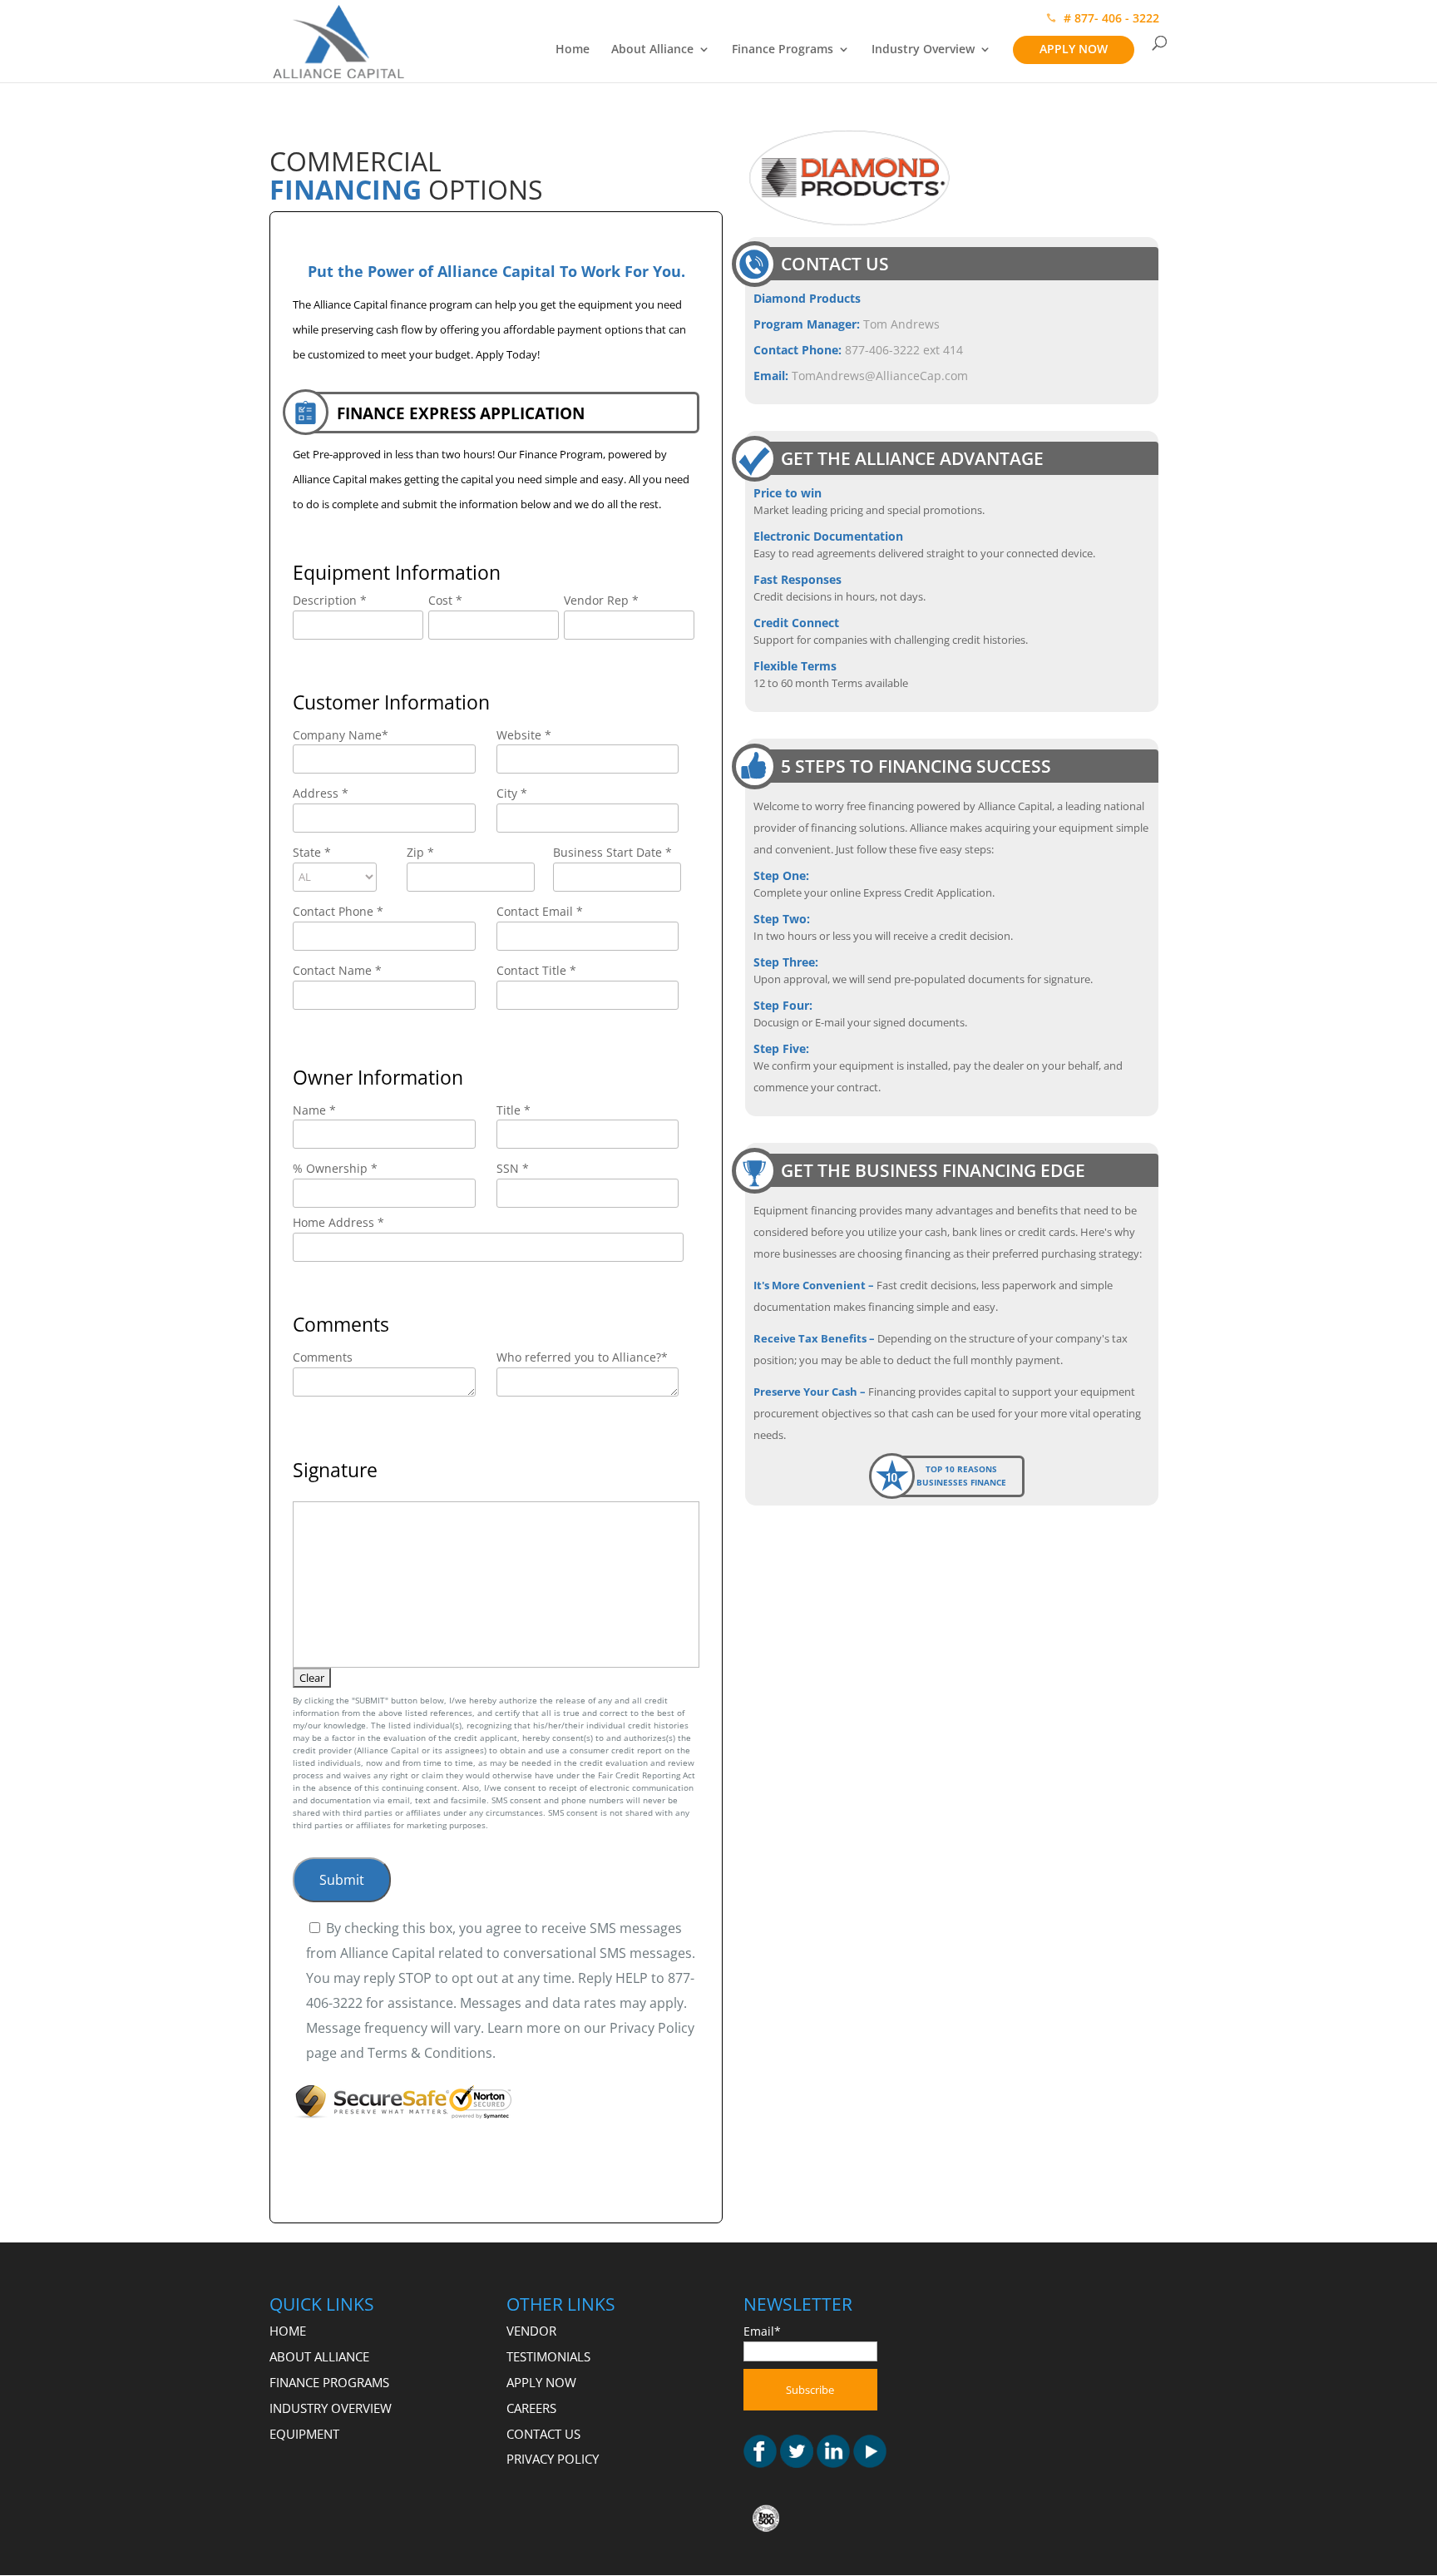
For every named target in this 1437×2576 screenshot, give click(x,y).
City (512, 793)
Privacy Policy (553, 2459)
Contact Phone (338, 911)
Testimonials (548, 2356)
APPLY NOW (1074, 49)
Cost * (445, 600)
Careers (531, 2408)
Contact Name (337, 970)
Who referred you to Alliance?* (582, 1357)
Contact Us (543, 2434)
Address (321, 793)
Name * (314, 1110)
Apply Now (541, 2382)
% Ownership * (335, 1168)
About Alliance (652, 50)
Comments (323, 1357)
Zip (420, 852)
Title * (514, 1110)
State (312, 852)
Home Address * (338, 1222)
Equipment (304, 2434)
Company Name (341, 735)
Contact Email (540, 911)
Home (573, 50)
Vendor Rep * (601, 600)
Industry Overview (923, 50)
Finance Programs (783, 50)
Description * (330, 600)
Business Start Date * (612, 852)
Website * (524, 735)
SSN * (513, 1168)
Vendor (531, 2331)
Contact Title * (536, 970)
